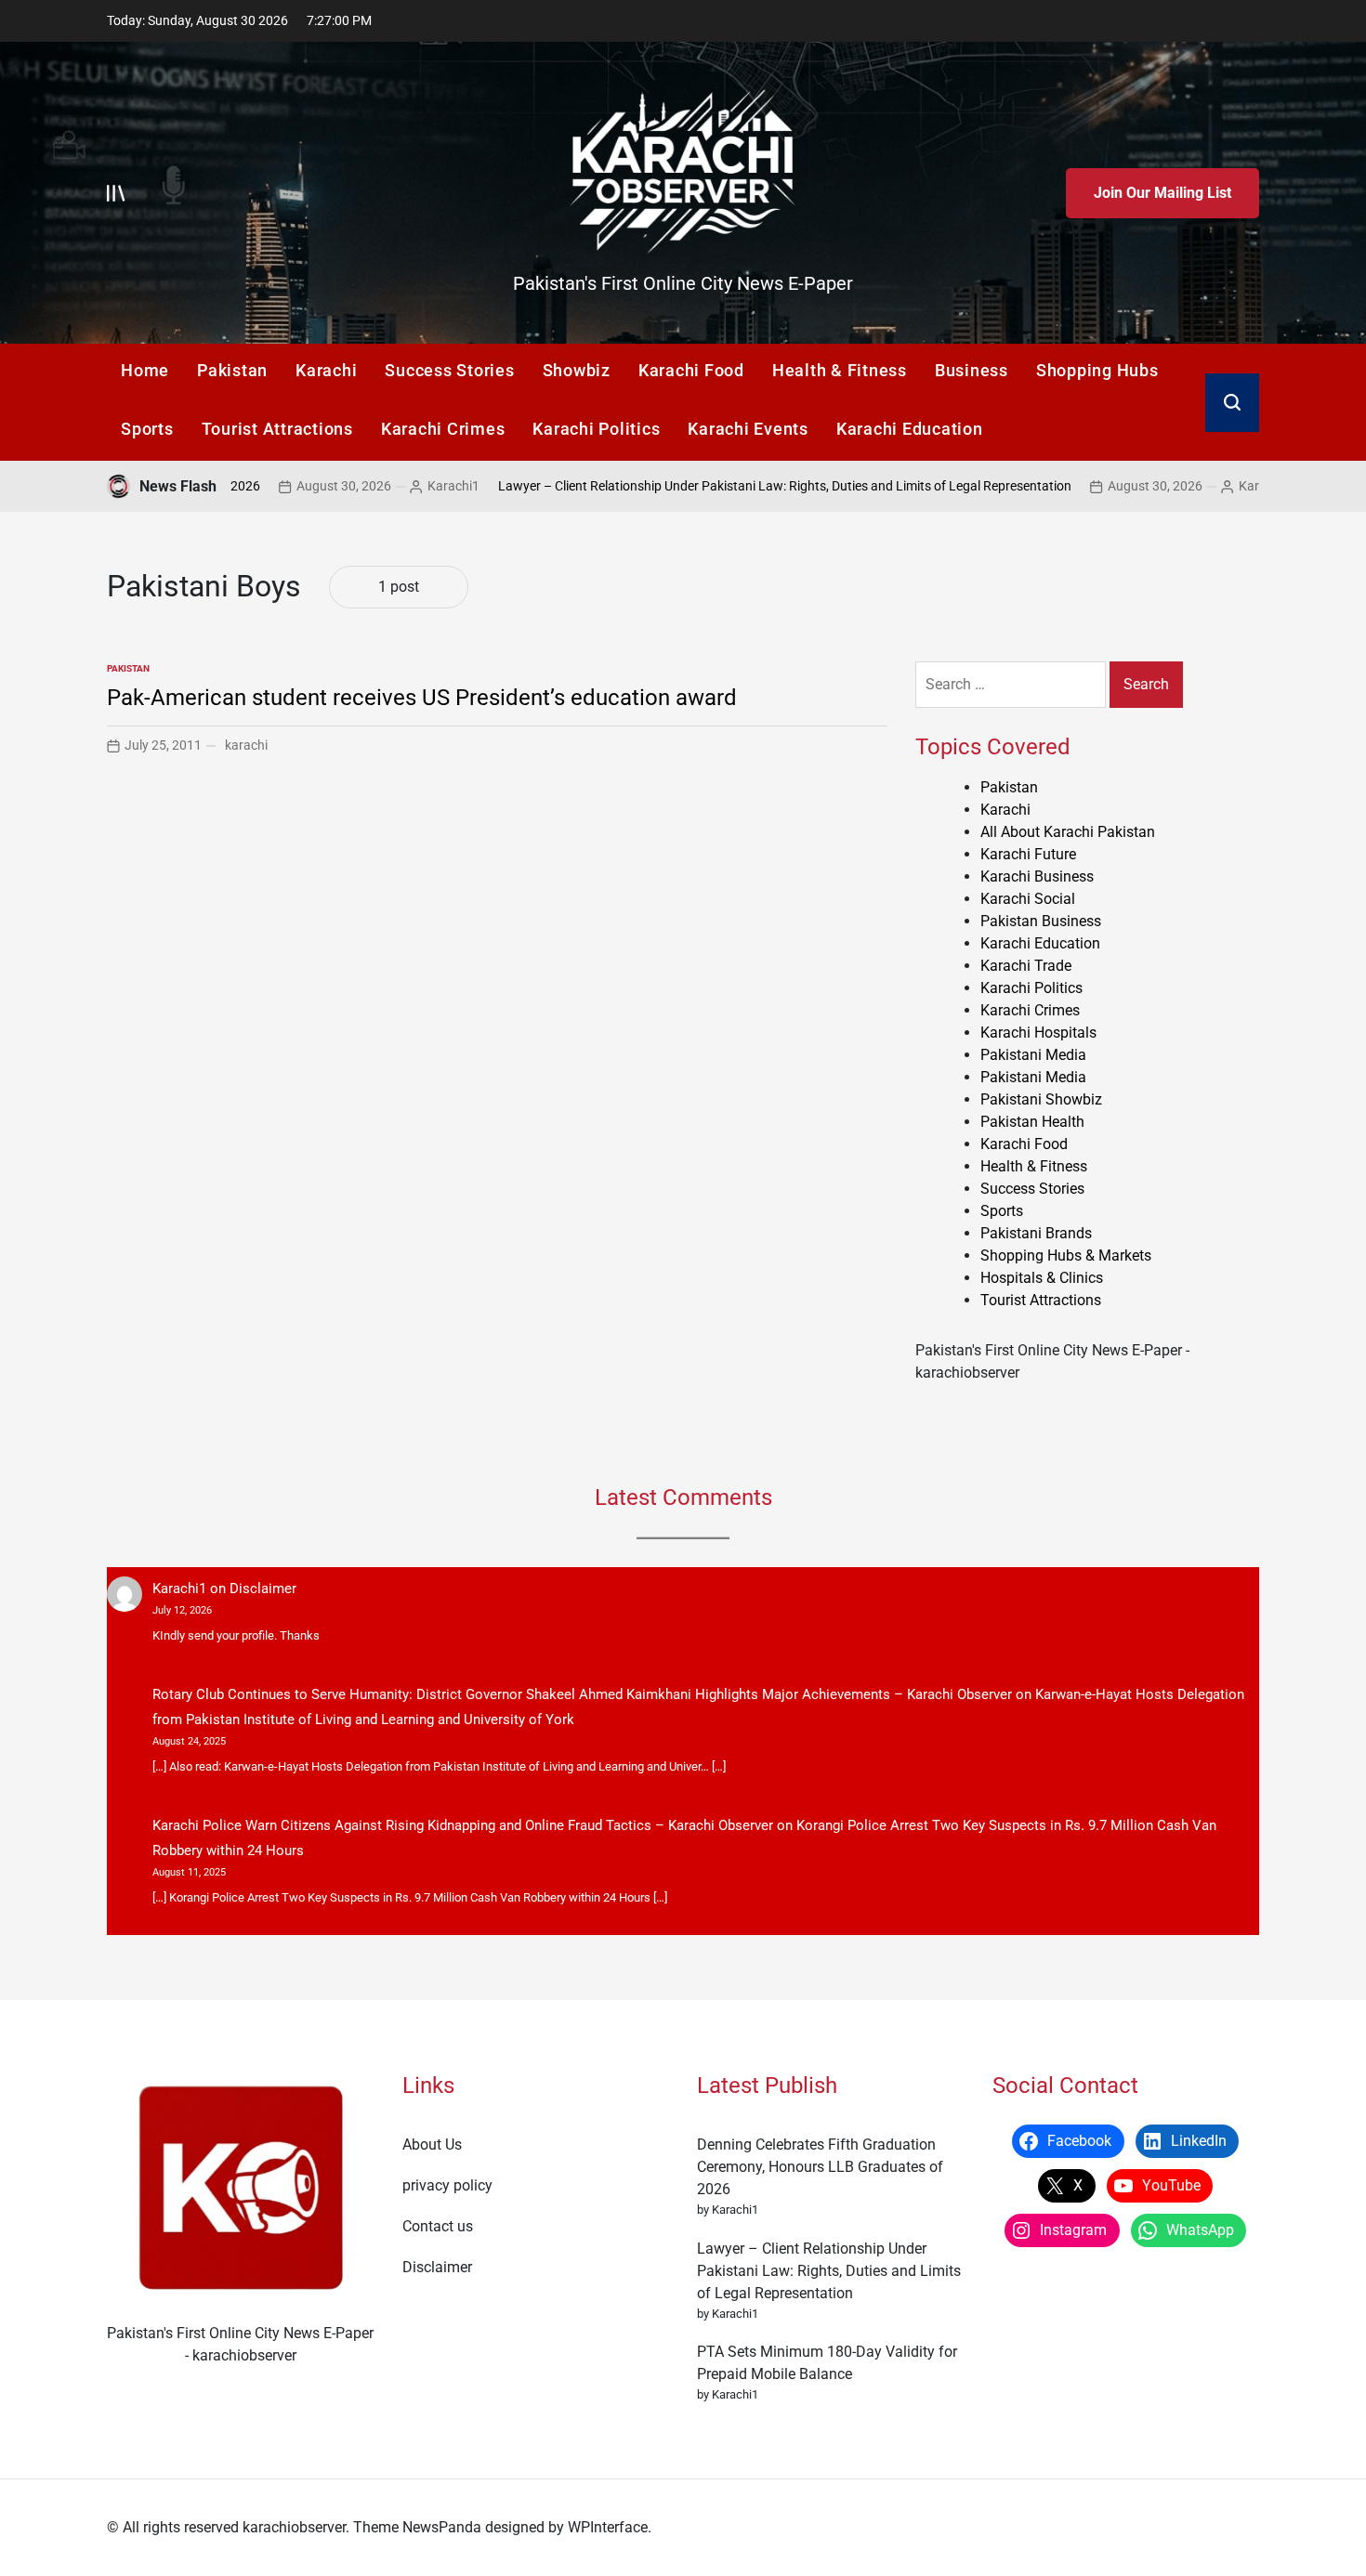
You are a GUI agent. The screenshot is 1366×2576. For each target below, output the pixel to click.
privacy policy (447, 2185)
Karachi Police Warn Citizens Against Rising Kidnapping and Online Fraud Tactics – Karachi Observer (463, 1825)
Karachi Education (910, 429)
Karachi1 (374, 486)
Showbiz (577, 370)
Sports (147, 429)
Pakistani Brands (1036, 1233)
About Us (432, 2144)
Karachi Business (1037, 876)
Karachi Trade (1026, 966)
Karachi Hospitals (1038, 1033)
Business (972, 370)
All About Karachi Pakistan (1068, 832)
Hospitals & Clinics (1042, 1278)
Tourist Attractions (277, 429)
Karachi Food (691, 370)
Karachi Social (1028, 899)
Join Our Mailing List (1162, 193)
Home (145, 370)
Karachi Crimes (443, 429)
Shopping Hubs (1097, 370)
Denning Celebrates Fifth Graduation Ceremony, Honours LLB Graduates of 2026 (820, 2167)
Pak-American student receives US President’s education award (422, 698)
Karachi (326, 370)
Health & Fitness (840, 370)
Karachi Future (1028, 854)
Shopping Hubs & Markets (1066, 1255)
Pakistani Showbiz (1041, 1099)
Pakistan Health (1032, 1122)
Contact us (438, 2226)
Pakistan (232, 370)
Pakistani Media (1033, 1055)
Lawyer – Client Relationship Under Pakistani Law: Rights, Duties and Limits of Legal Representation (705, 486)
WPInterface (608, 2527)
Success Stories (449, 370)
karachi (246, 745)
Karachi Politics (596, 429)
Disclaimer (263, 1589)
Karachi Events (748, 429)
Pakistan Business (1041, 921)
